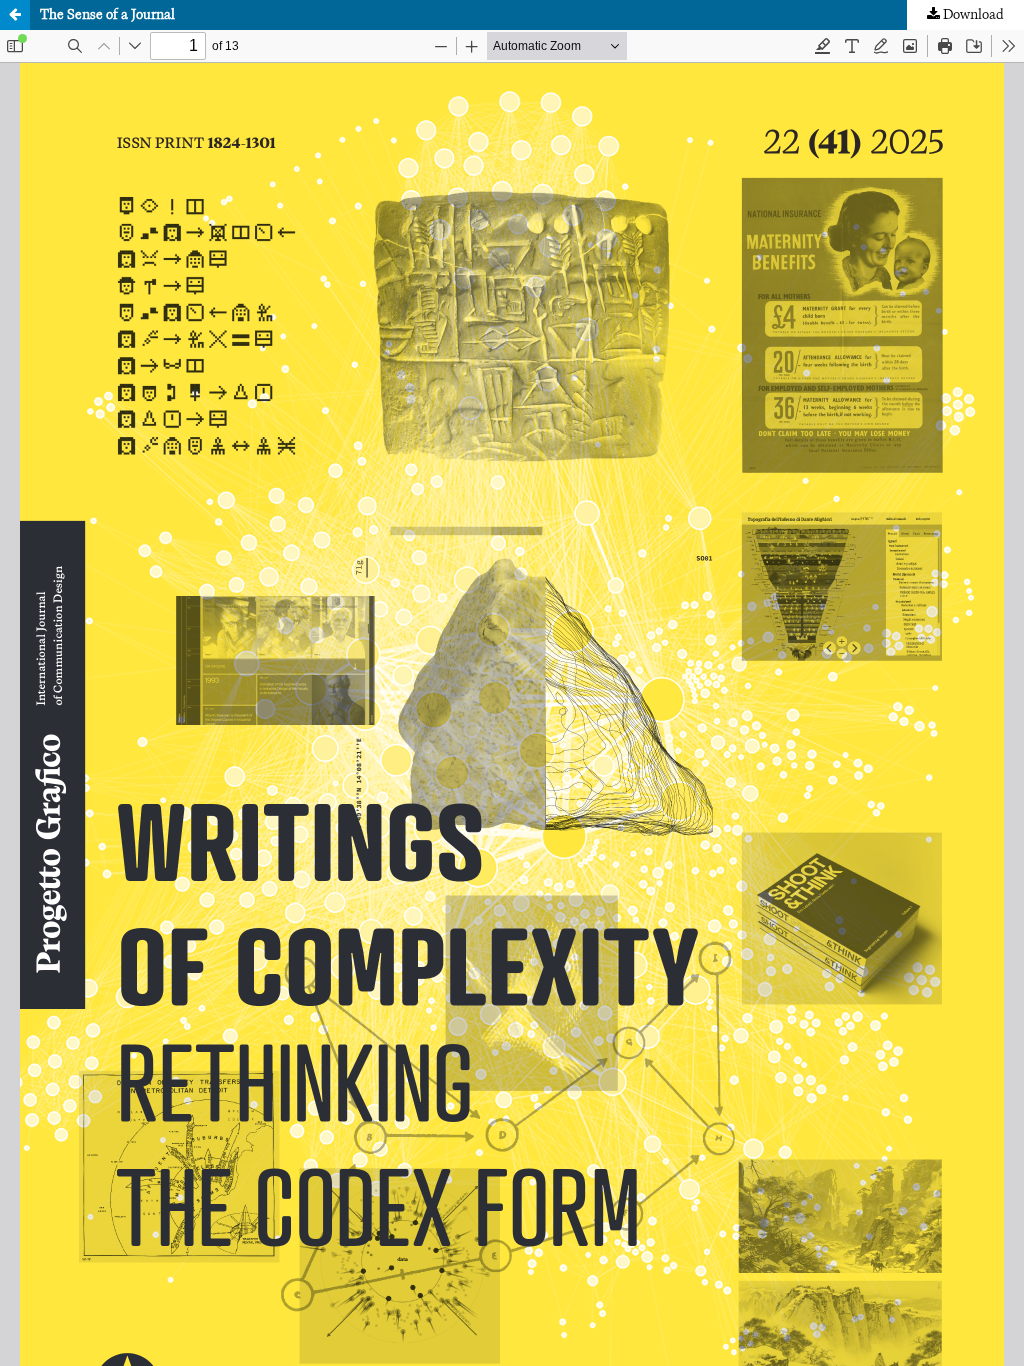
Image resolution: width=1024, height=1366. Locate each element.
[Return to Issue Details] (15, 15)
